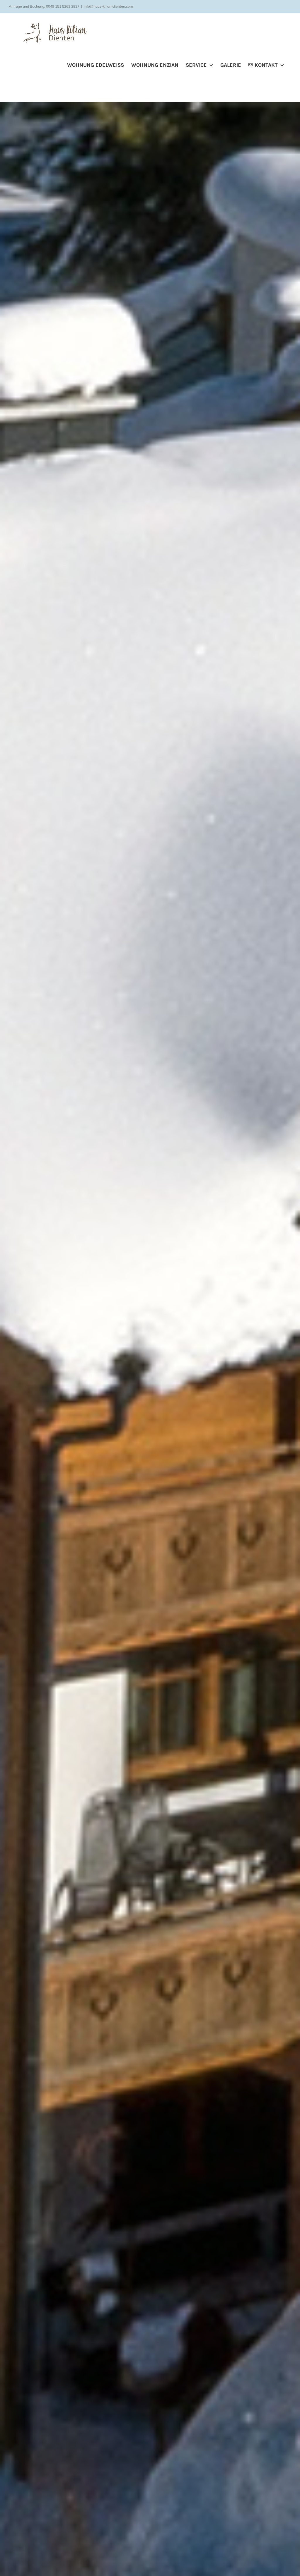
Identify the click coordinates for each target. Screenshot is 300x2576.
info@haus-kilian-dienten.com (108, 6)
